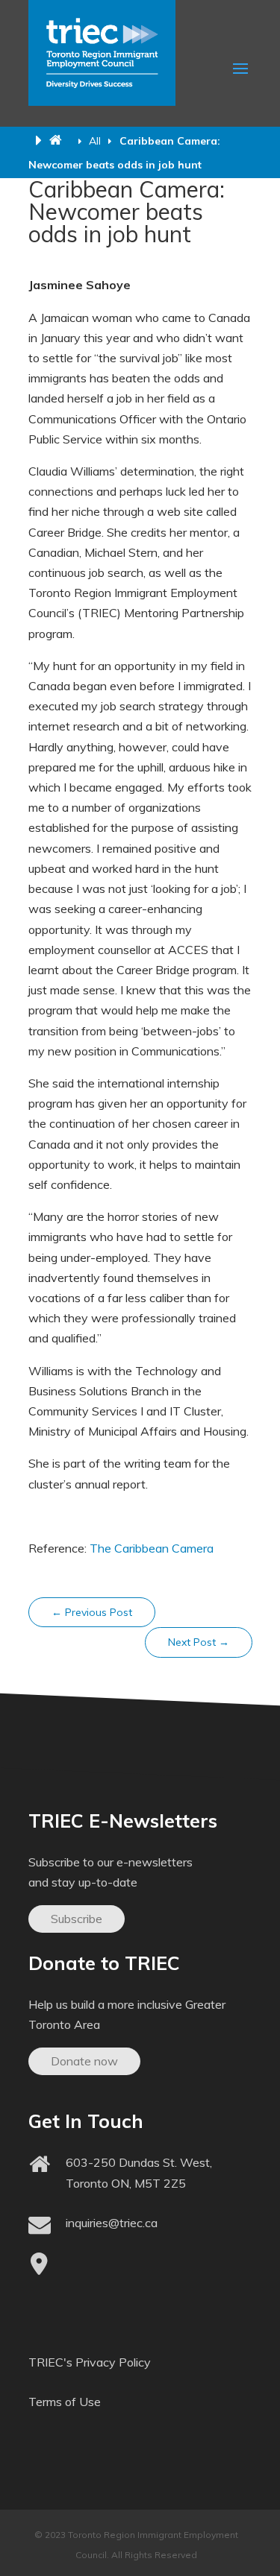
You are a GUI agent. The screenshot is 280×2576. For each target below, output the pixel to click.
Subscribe (77, 1919)
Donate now (84, 2061)
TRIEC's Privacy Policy (90, 2362)
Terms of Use (65, 2402)
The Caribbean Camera (152, 1548)
